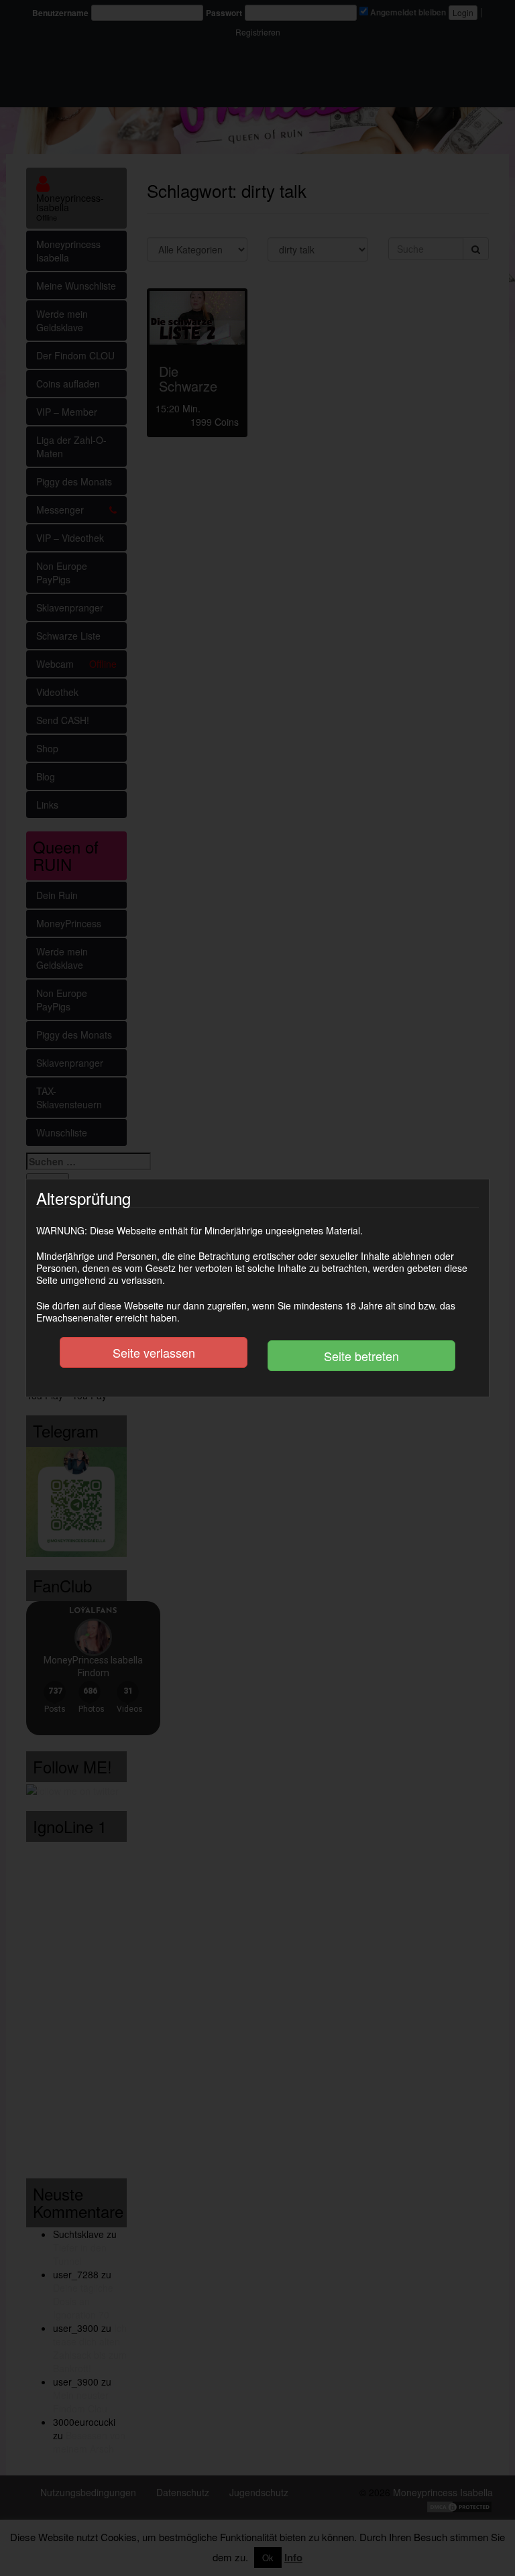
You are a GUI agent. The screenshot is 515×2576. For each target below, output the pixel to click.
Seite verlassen (154, 1352)
